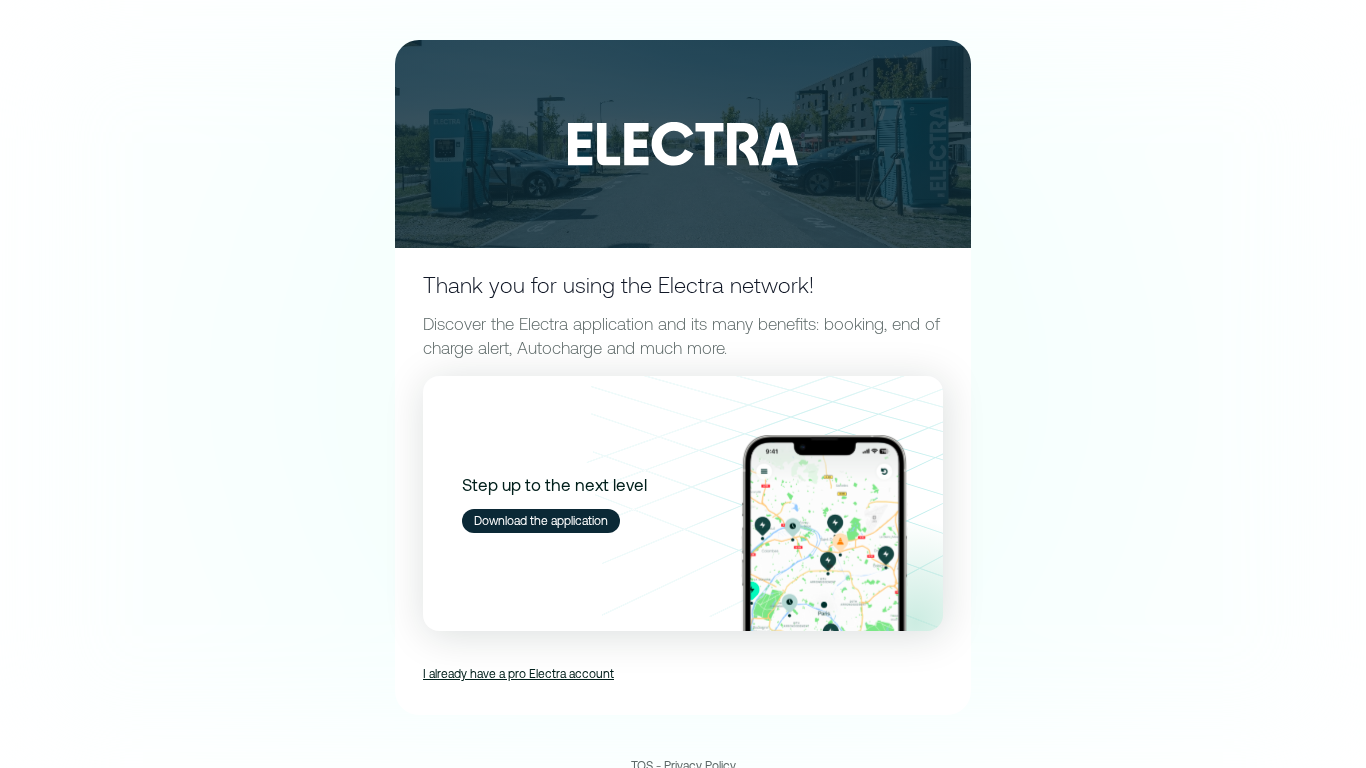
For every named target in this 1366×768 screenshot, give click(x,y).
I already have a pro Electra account (518, 674)
